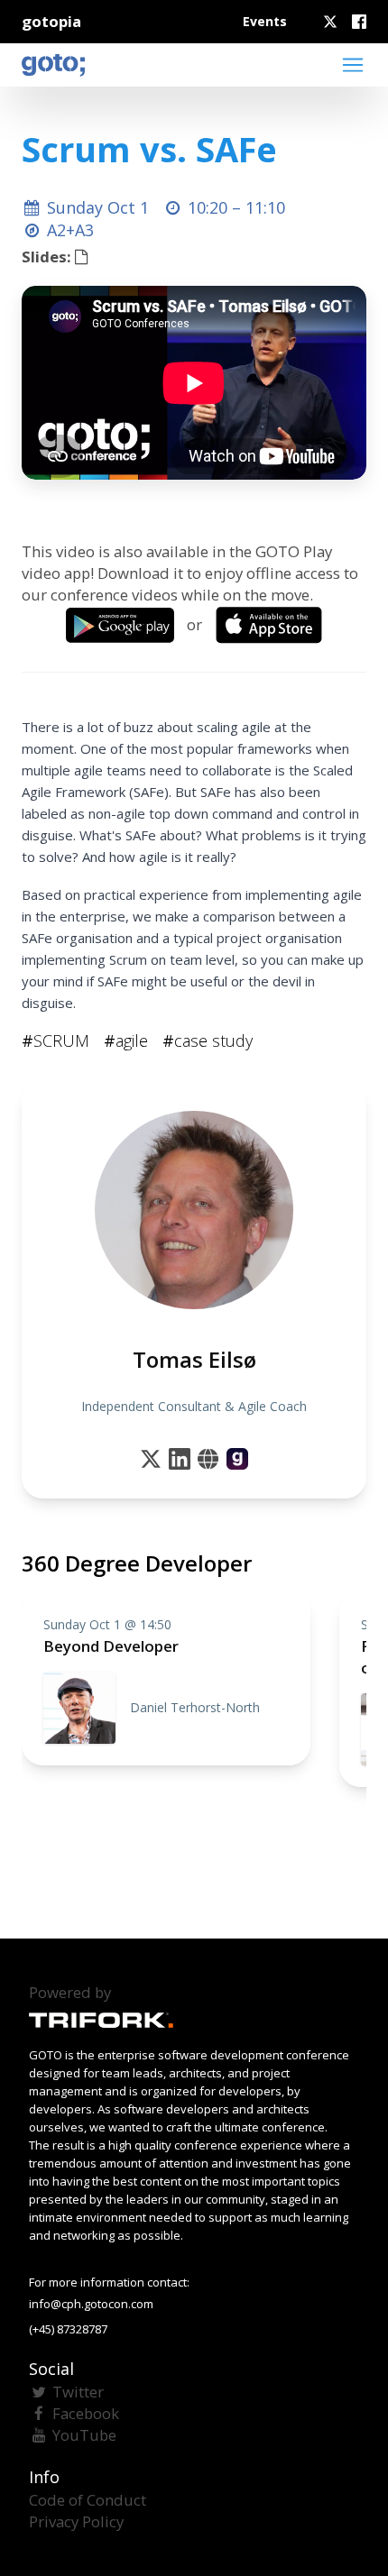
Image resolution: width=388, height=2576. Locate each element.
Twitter (78, 2392)
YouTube (84, 2435)
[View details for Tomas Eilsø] (237, 1459)
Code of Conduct (88, 2500)
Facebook (86, 2413)
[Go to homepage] (53, 65)
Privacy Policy (76, 2521)
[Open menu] (353, 65)
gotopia (51, 21)
